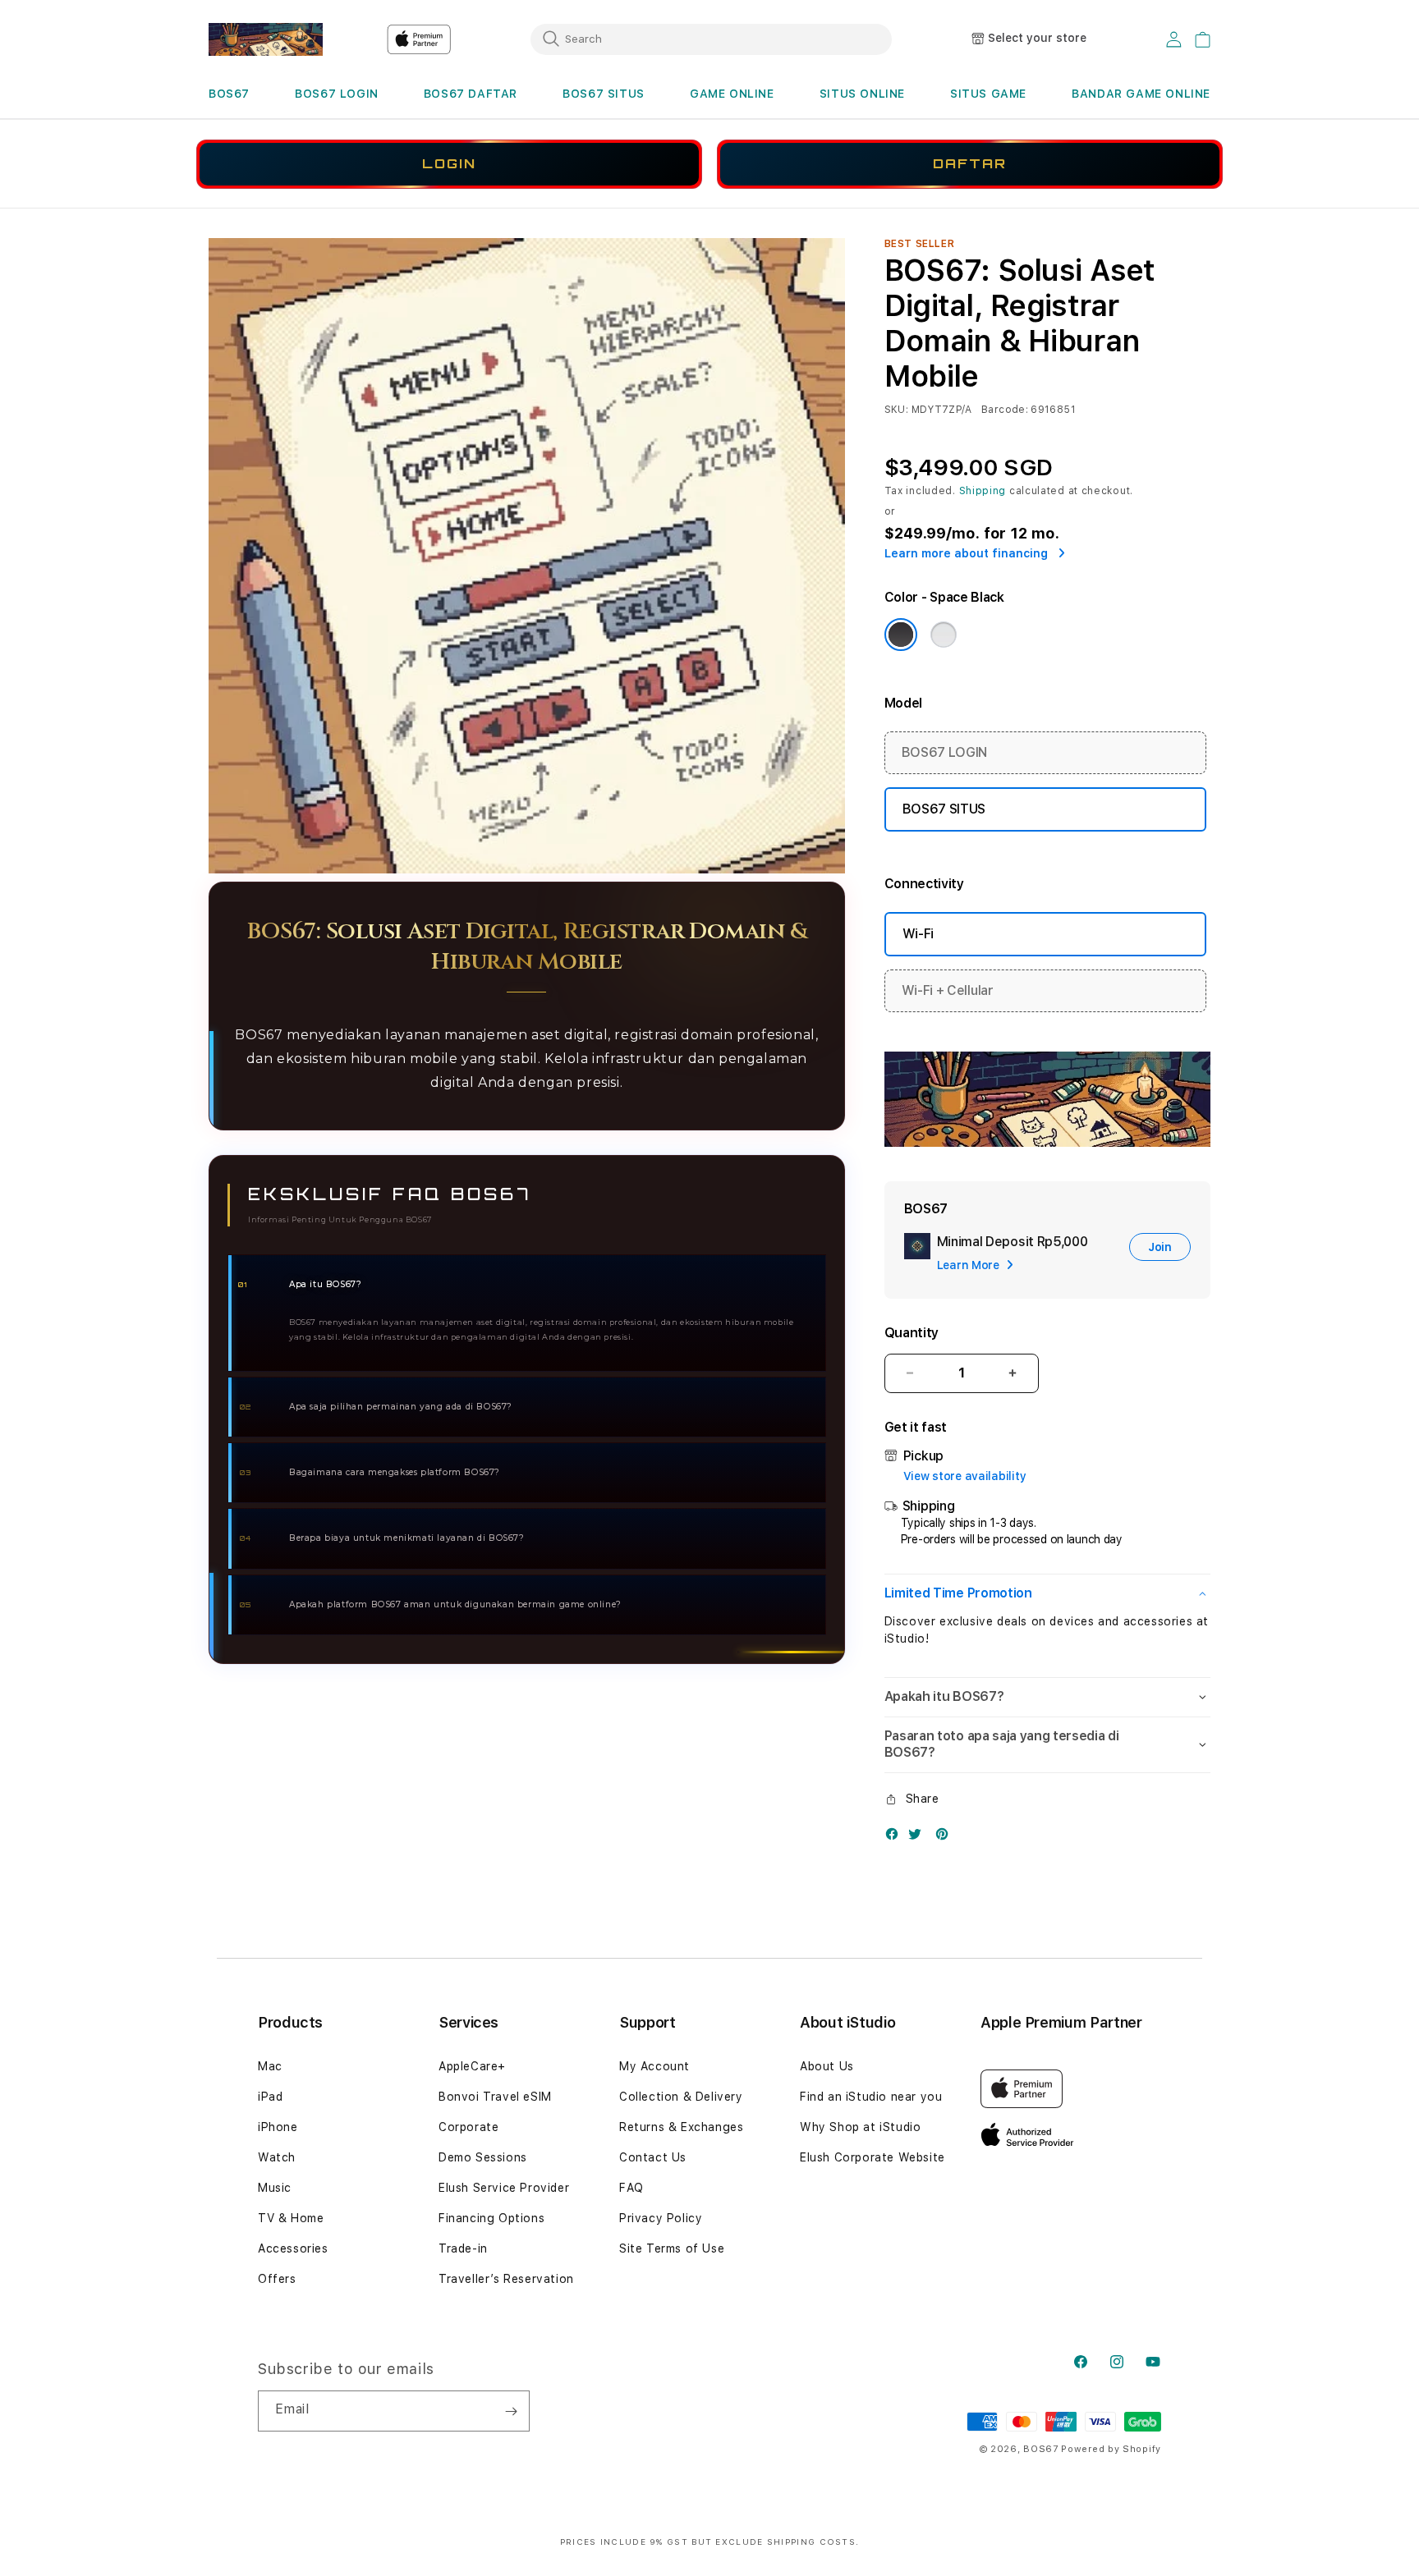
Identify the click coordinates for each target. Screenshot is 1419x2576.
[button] (229, 94)
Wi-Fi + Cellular (948, 990)
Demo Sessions (483, 2157)
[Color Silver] (944, 635)
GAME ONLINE (732, 94)
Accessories (293, 2248)
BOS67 (229, 94)
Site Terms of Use (672, 2248)
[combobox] (711, 39)
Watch (277, 2157)
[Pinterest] (946, 1838)
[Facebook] (896, 1838)
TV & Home (291, 2218)
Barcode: (1005, 410)
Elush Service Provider (504, 2188)
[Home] (266, 39)
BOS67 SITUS (604, 94)
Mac (270, 2066)
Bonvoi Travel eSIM (495, 2097)
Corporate (468, 2127)
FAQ (631, 2188)
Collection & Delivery (681, 2097)
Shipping (983, 491)
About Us (827, 2066)
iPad (270, 2097)
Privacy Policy (661, 2218)
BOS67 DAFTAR (471, 94)
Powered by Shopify (1111, 2449)
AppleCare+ (472, 2066)
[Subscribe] (511, 2411)
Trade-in (463, 2248)
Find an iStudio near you (871, 2097)
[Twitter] (919, 1838)
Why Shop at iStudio (860, 2127)
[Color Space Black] (901, 635)
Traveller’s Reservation (506, 2279)
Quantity (912, 1333)
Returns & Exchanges (681, 2127)
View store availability (965, 1476)
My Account (654, 2066)
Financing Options (491, 2218)
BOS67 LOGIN (337, 94)
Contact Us (653, 2157)
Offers (277, 2279)
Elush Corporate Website (873, 2157)
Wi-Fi (918, 934)
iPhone (278, 2127)
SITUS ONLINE (862, 94)
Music (275, 2188)
